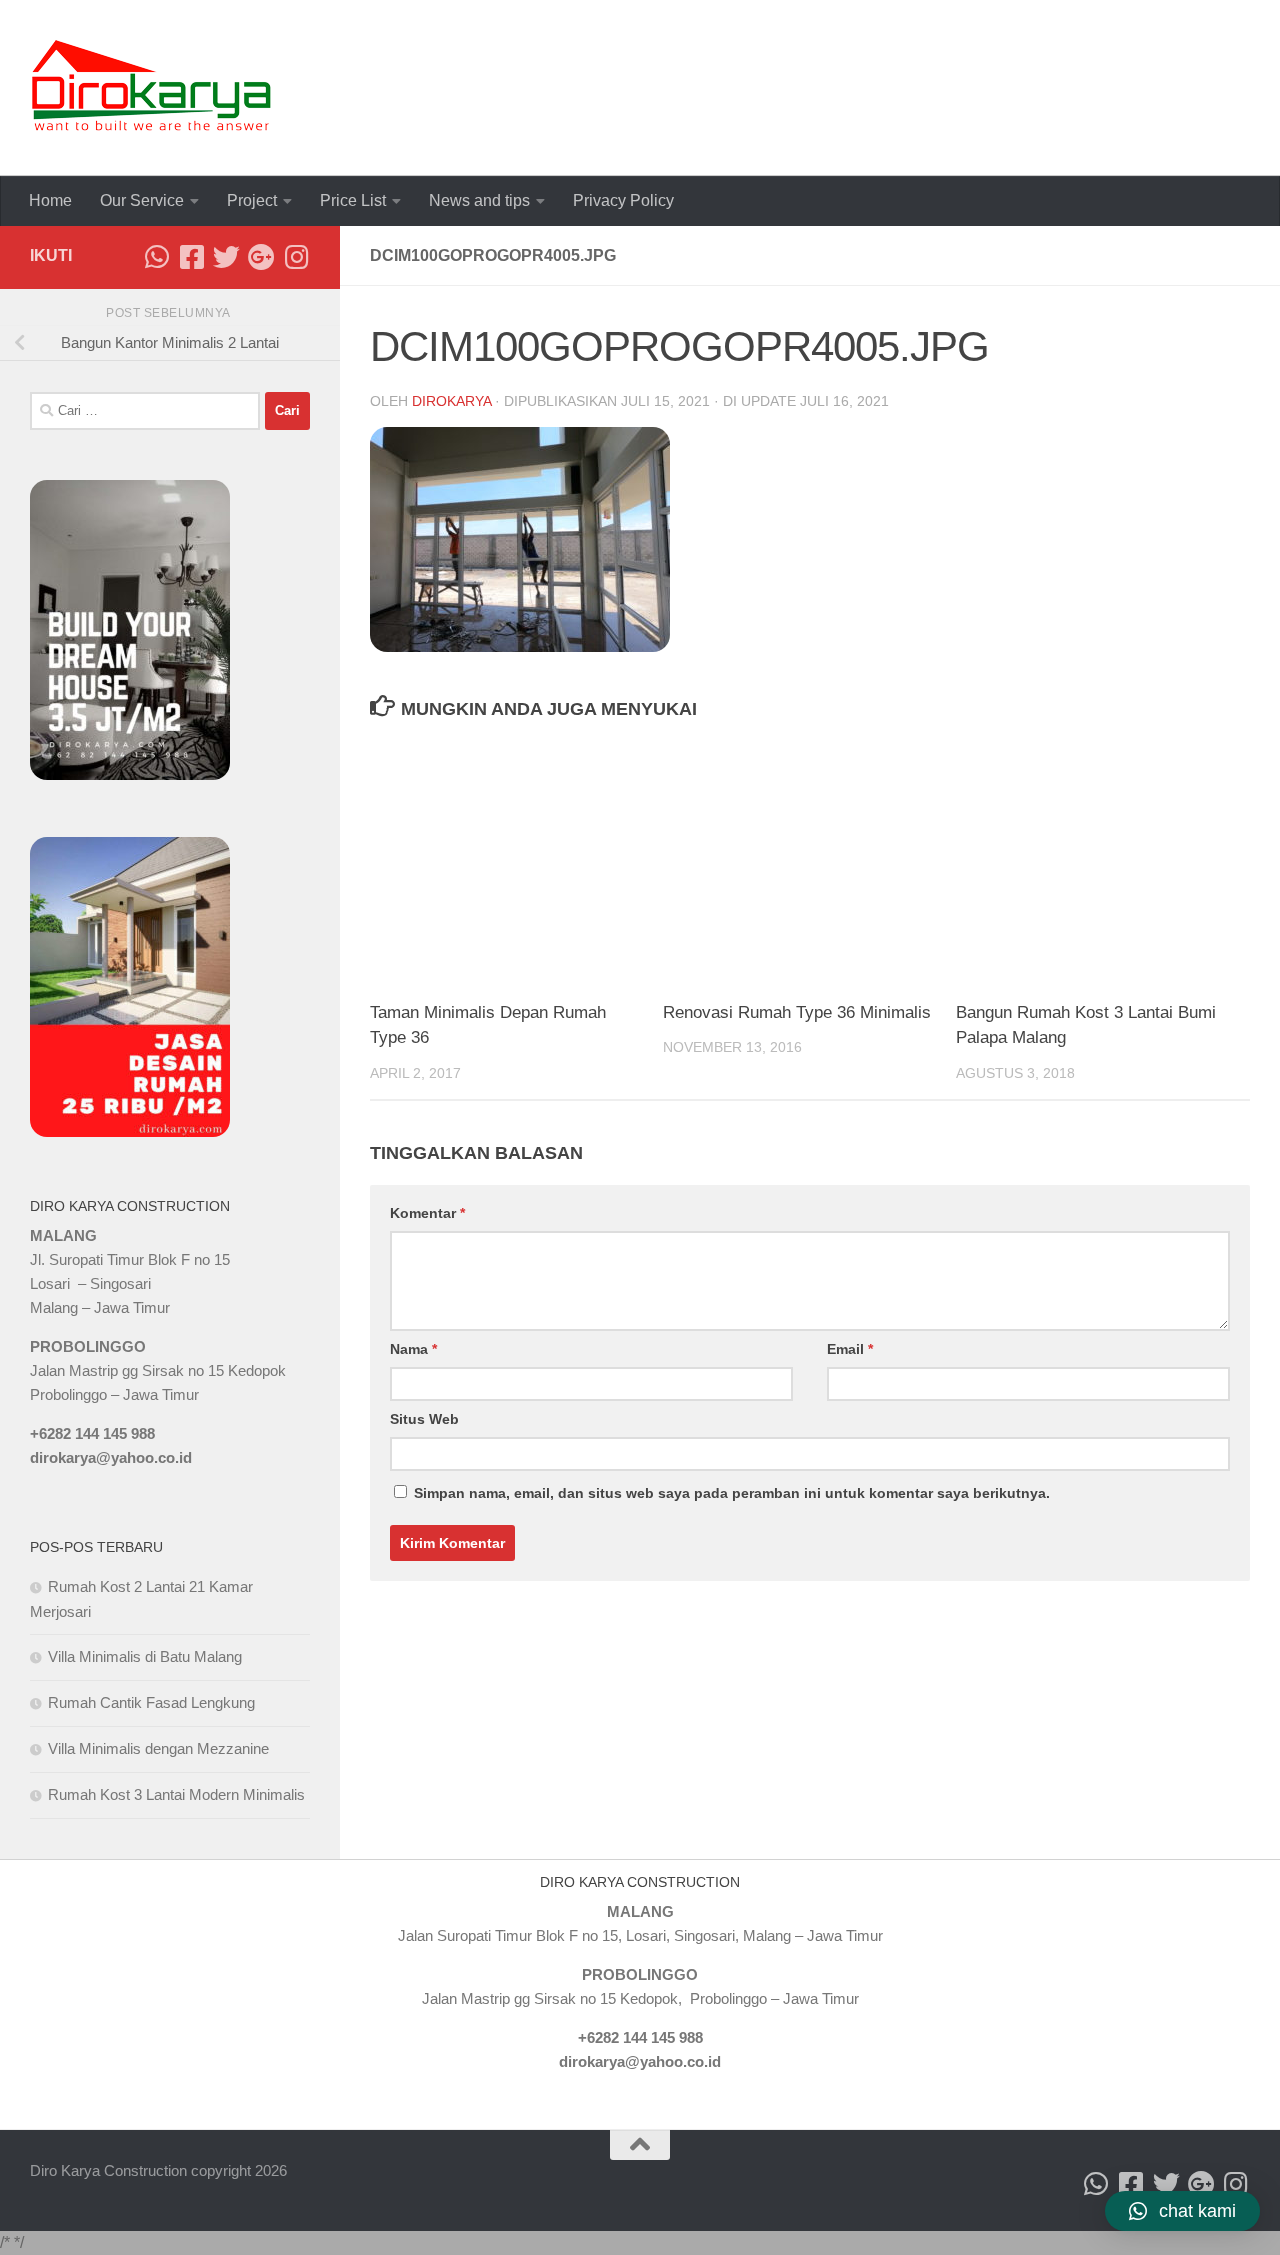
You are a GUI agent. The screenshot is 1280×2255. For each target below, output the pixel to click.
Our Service (142, 200)
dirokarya (451, 401)
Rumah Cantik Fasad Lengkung (151, 1702)
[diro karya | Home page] (151, 88)
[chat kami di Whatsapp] (156, 256)
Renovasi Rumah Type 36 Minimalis (797, 1012)
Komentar (427, 1213)
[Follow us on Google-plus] (261, 256)
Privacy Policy (623, 200)
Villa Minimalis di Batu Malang (145, 1656)
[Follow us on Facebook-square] (191, 256)
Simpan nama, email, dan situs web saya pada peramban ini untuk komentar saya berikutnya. (732, 1493)
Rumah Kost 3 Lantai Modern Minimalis (176, 1794)
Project (252, 200)
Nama (413, 1349)
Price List (353, 200)
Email (850, 1349)
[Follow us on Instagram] (296, 256)
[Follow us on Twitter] (226, 256)
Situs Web (424, 1419)
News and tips (479, 200)
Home (50, 200)
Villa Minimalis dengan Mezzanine (158, 1748)
